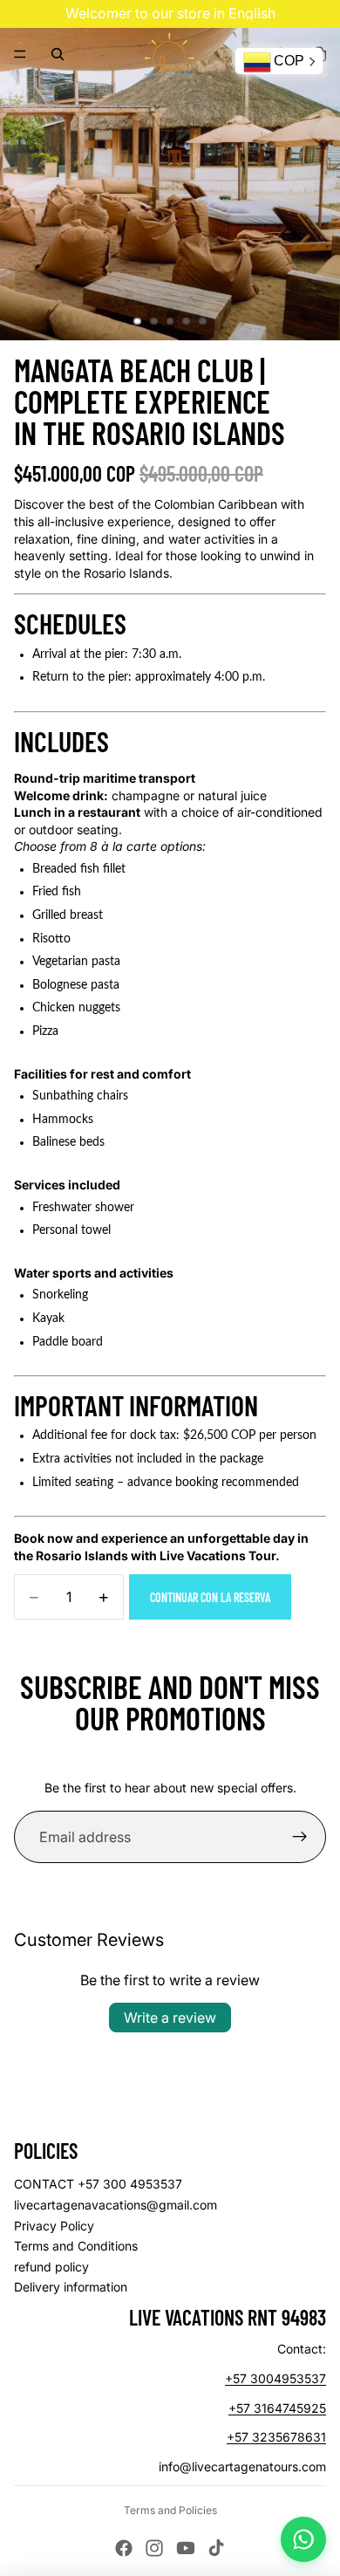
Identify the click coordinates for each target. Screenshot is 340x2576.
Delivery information (71, 2287)
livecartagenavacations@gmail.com (116, 2205)
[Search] (58, 54)
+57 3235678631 (276, 2437)
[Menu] (20, 54)
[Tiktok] (216, 2548)
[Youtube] (186, 2548)
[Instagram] (154, 2548)
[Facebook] (124, 2548)
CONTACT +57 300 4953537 (98, 2184)
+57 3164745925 (277, 2408)
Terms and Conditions (76, 2246)
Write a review (170, 2018)
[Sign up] (300, 1837)
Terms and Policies (170, 2510)
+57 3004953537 (275, 2378)
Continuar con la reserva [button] (210, 1597)
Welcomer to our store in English (170, 13)
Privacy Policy (54, 2226)
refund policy (51, 2267)
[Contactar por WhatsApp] (303, 2539)
